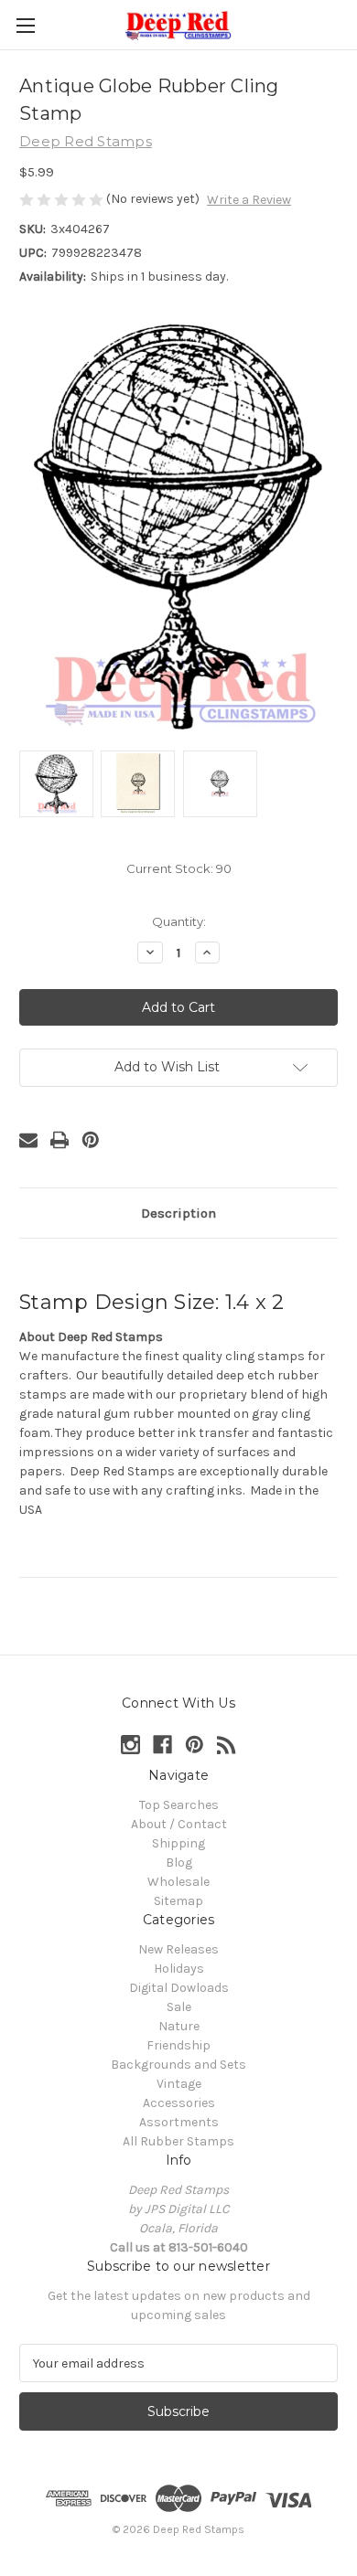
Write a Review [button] (249, 200)
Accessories (179, 2103)
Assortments (179, 2122)
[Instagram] (130, 1745)
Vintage (179, 2084)
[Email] (28, 1140)
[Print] (59, 1140)
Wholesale (178, 1882)
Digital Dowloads (179, 1988)
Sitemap (178, 1901)
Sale (179, 2007)
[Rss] (227, 1745)
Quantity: (179, 921)
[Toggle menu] (25, 25)
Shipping (178, 1843)
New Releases (178, 1949)
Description (178, 1213)
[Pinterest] (91, 1140)
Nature (179, 2026)
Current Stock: (179, 868)
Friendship (178, 2045)
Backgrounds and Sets (178, 2065)
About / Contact (179, 1824)
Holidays (179, 1969)
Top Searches (179, 1805)
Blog (179, 1863)
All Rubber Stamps (178, 2141)
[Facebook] (162, 1745)
